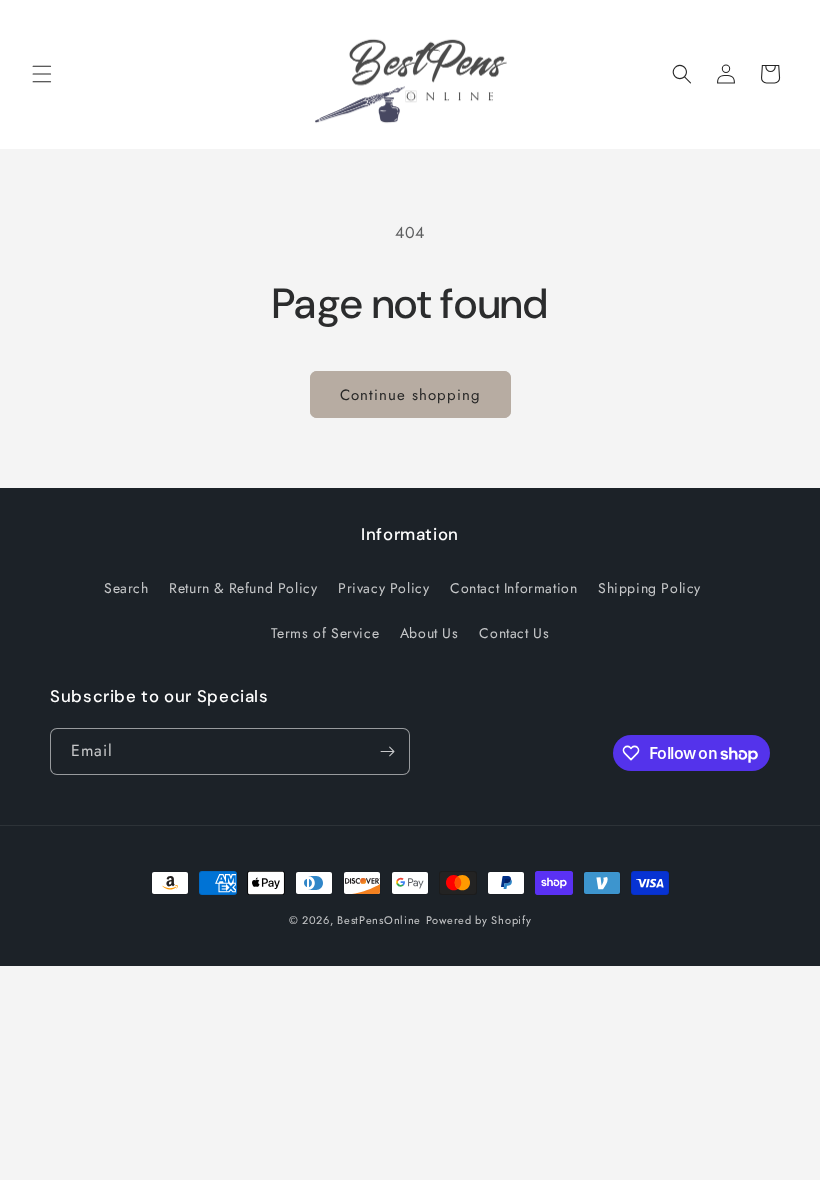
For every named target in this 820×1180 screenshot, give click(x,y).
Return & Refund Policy (243, 588)
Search (126, 588)
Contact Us (514, 633)
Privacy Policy (383, 588)
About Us (429, 633)
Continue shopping (410, 395)
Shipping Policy (649, 588)
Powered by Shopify (479, 920)
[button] (42, 74)
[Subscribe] (387, 751)
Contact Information (513, 588)
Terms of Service (325, 633)
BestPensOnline (379, 920)
